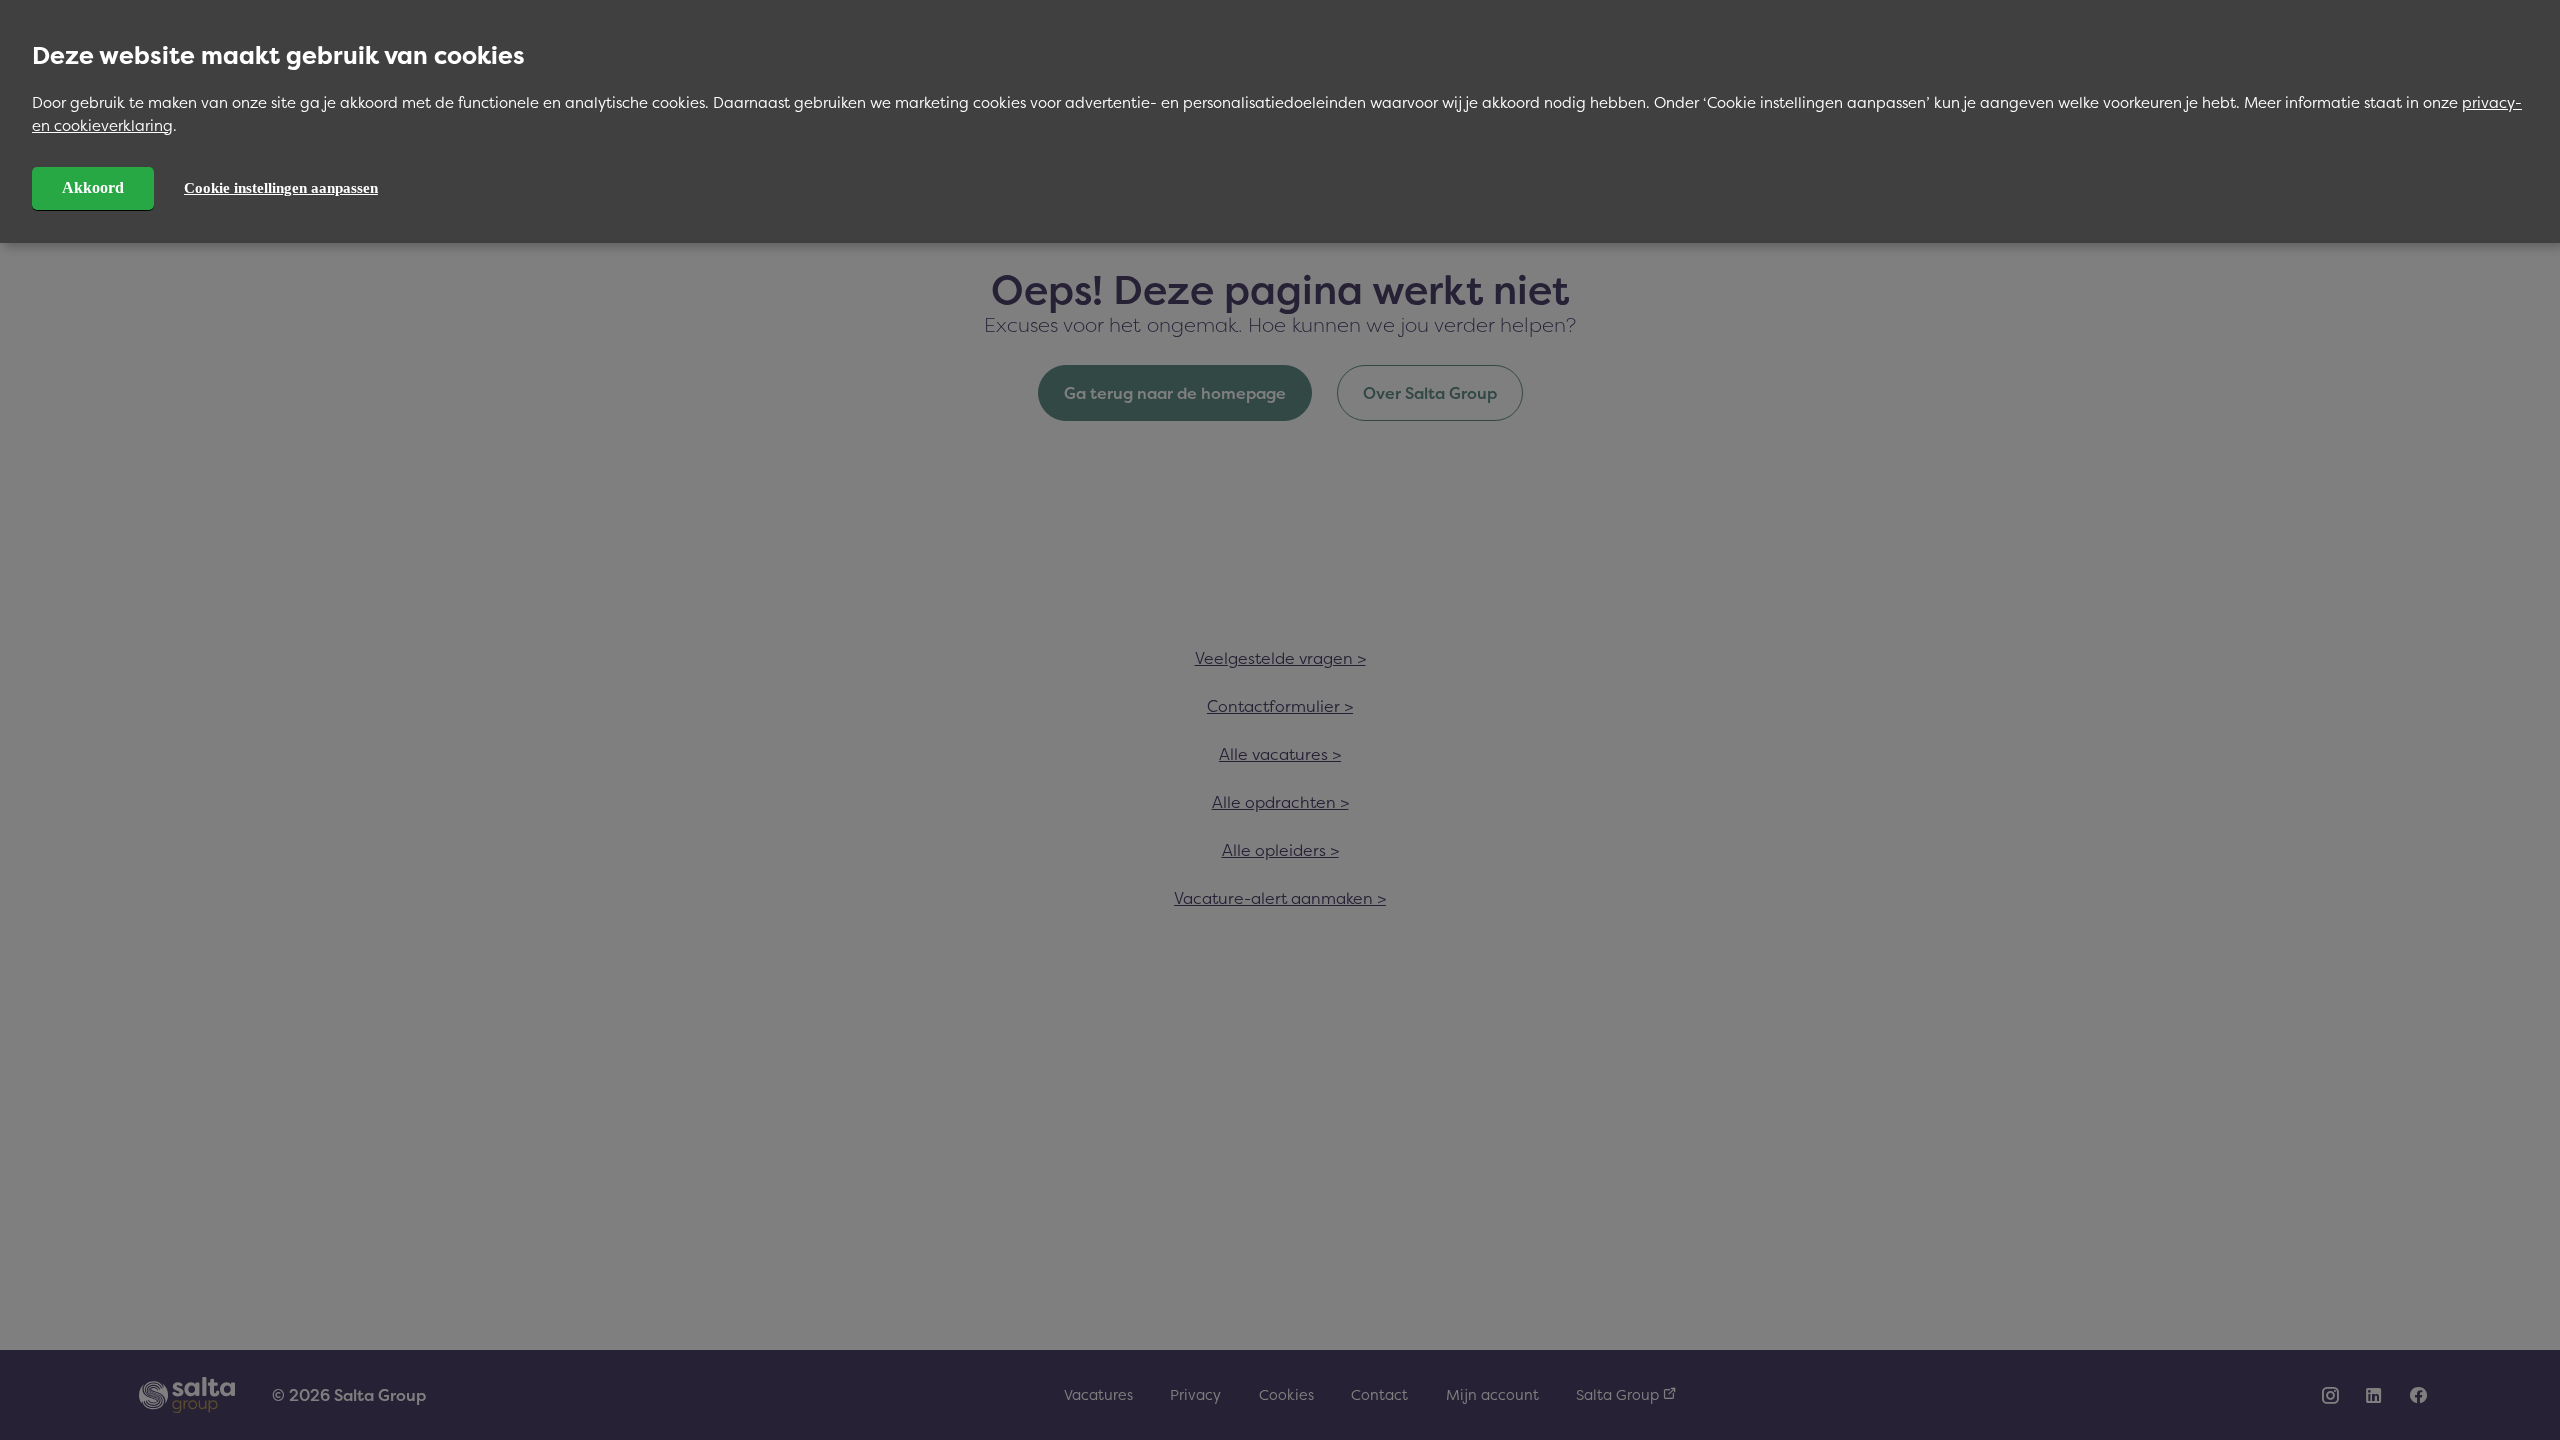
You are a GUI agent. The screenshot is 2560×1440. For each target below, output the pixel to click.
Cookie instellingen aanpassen (281, 188)
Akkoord (93, 187)
